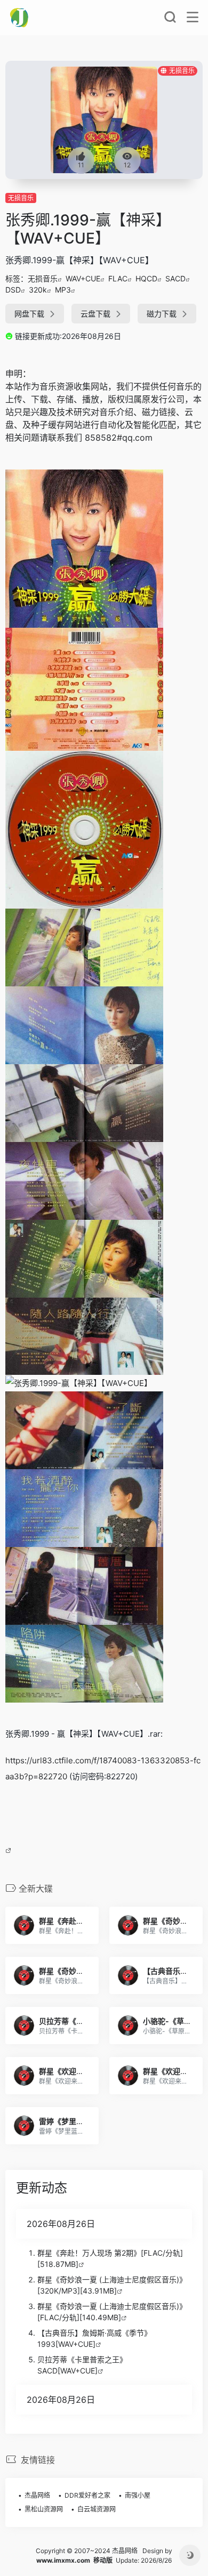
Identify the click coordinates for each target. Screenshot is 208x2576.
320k (38, 290)
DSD (13, 290)
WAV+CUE (83, 278)
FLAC (118, 278)
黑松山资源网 (44, 2509)
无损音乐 (21, 198)
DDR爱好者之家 (87, 2495)
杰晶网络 (37, 2495)
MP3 (63, 290)
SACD (175, 278)
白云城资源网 (97, 2509)
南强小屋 (138, 2495)
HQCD (146, 278)
